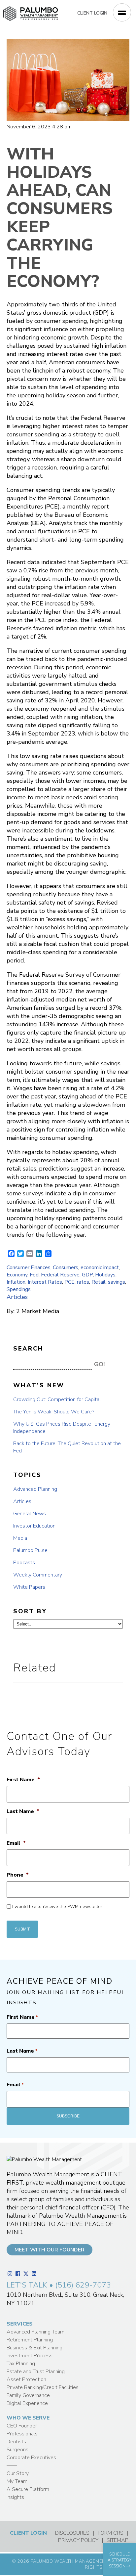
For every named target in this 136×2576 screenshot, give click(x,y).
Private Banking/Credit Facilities (43, 2387)
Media (20, 1538)
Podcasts (24, 1563)
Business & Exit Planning (34, 2348)
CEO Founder (22, 2426)
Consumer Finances (29, 1267)
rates (83, 1282)
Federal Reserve (60, 1275)
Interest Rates (45, 1282)
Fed (34, 1275)
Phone (18, 1875)
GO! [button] (100, 1364)
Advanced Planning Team (35, 2332)
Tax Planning (21, 2364)
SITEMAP (118, 2540)
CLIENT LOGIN (92, 13)
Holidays (105, 1275)
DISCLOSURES (72, 2533)
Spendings (19, 1289)
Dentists (16, 2442)
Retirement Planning (30, 2340)
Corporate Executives (31, 2458)
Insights (15, 2497)
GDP (87, 1275)
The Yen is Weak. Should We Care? (54, 1412)
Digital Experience (27, 2403)
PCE (69, 1282)
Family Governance (28, 2395)
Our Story (18, 2473)
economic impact (100, 1267)
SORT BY (30, 1611)
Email (16, 1843)
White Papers (29, 1587)
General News (30, 1514)
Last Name (23, 1812)
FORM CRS (111, 2533)
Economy (17, 1275)
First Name (23, 1780)
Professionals (22, 2434)
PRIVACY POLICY (78, 2540)
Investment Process (30, 2356)
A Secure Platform (28, 2489)
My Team (17, 2481)
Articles (17, 1297)
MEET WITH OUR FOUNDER (50, 2250)
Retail (99, 1282)
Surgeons (17, 2450)
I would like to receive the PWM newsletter (57, 1907)
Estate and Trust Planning (36, 2372)
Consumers (66, 1267)
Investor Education (34, 1526)
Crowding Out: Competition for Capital (57, 1399)
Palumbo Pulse (30, 1550)
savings (117, 1282)
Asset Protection (26, 2379)
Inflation (16, 1282)
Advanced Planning (35, 1489)
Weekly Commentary (38, 1575)
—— (12, 2465)
